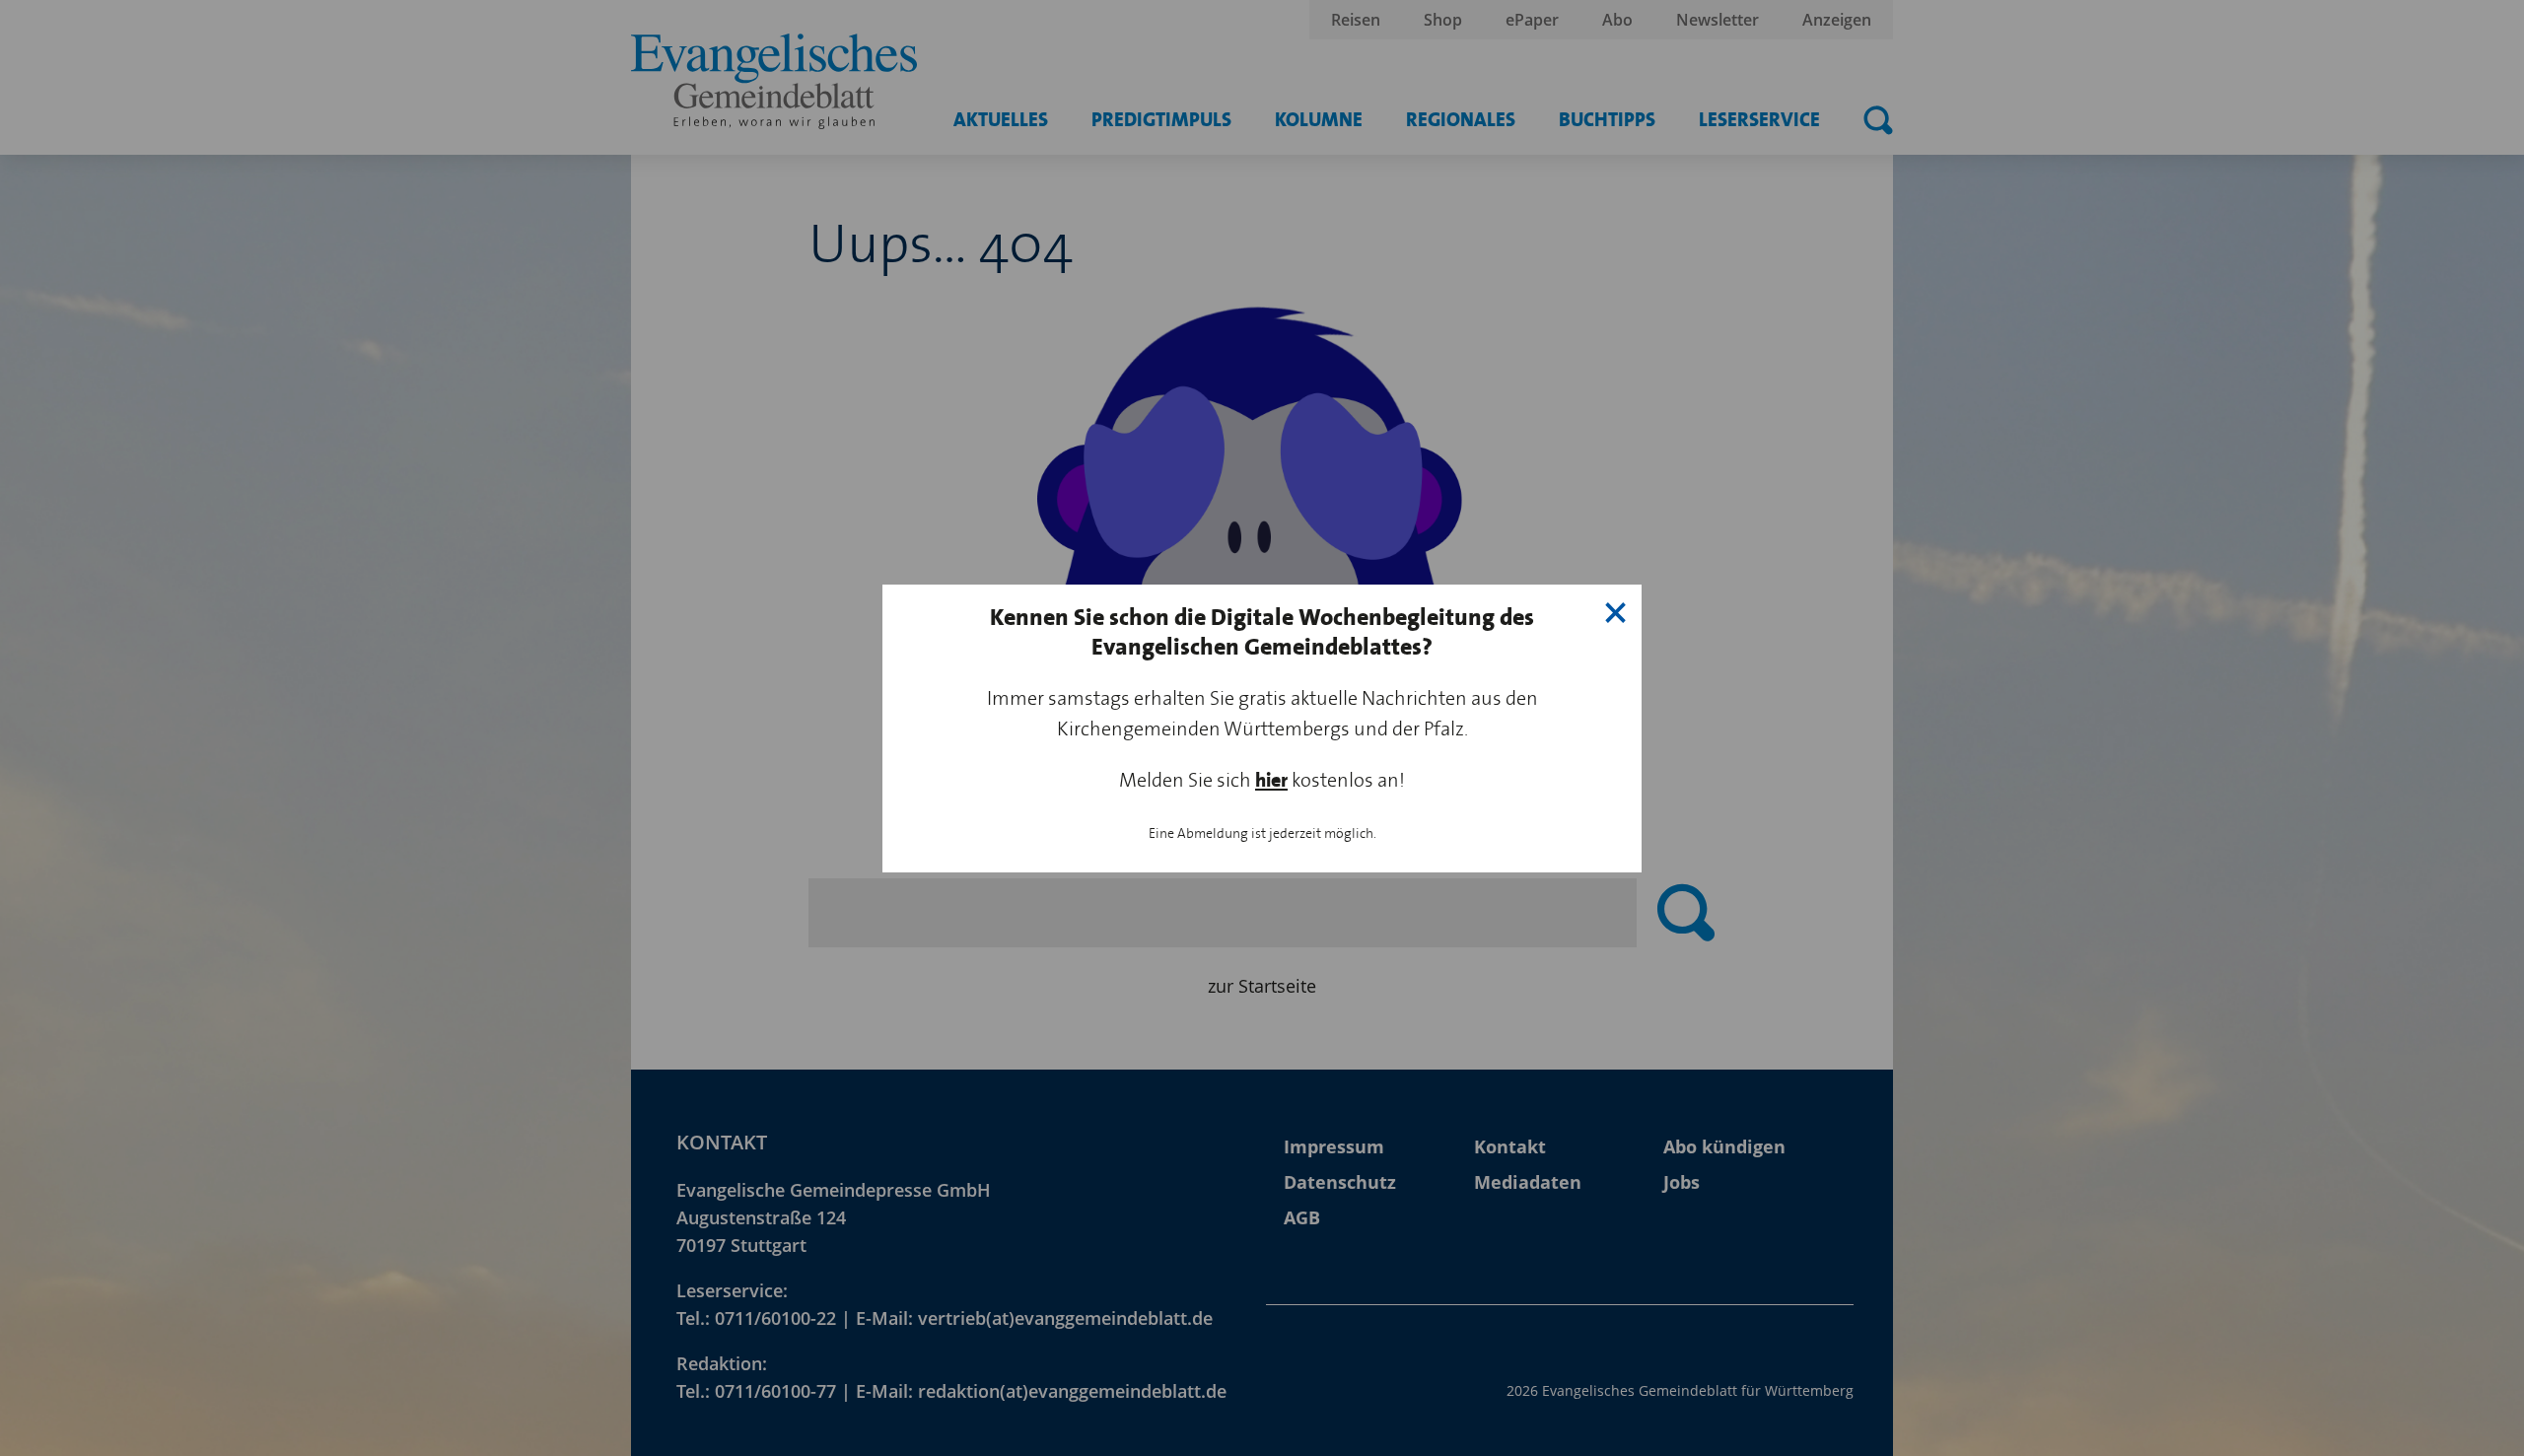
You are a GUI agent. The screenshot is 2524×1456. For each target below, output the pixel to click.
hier (1271, 780)
